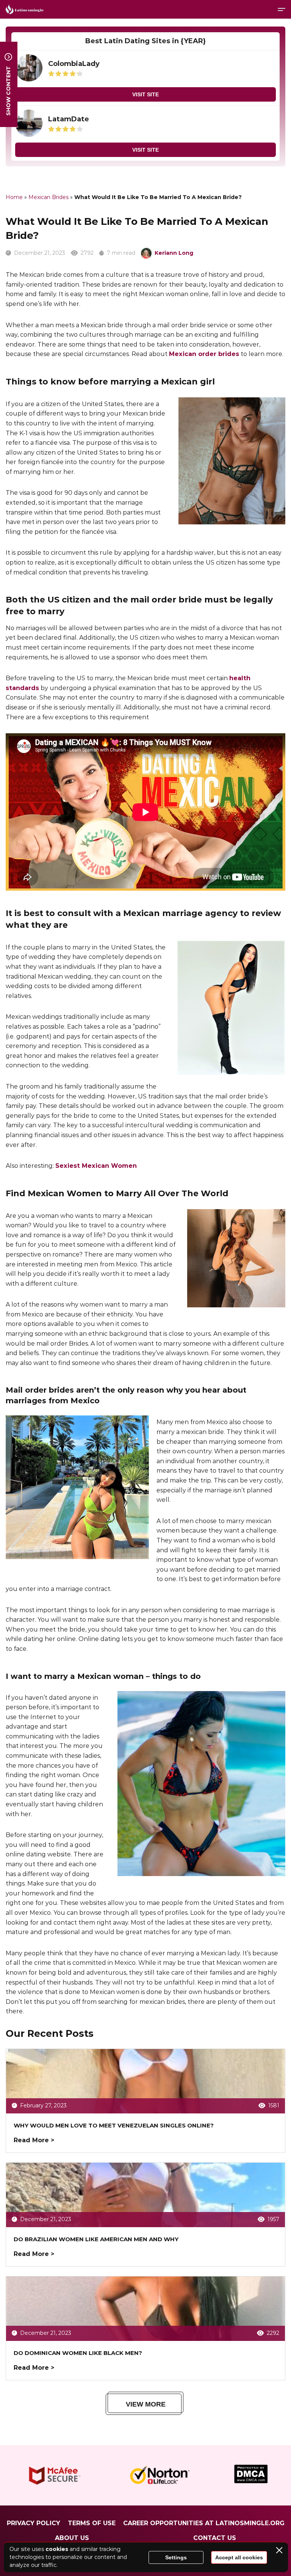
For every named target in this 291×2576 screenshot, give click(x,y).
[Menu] (282, 9)
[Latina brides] (25, 9)
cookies (57, 2549)
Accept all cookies (239, 2557)
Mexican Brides (48, 197)
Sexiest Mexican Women (96, 1166)
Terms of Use (92, 2523)
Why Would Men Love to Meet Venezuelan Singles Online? (114, 2125)
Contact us (215, 2538)
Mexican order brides (204, 354)
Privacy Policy (34, 2523)
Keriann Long (174, 253)
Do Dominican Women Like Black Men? (78, 2353)
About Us (72, 2538)
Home (14, 197)
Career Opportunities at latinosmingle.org (204, 2523)
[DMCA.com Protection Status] (251, 2481)
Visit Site (145, 94)
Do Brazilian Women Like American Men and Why (96, 2239)
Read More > (34, 2140)
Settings (176, 2557)
